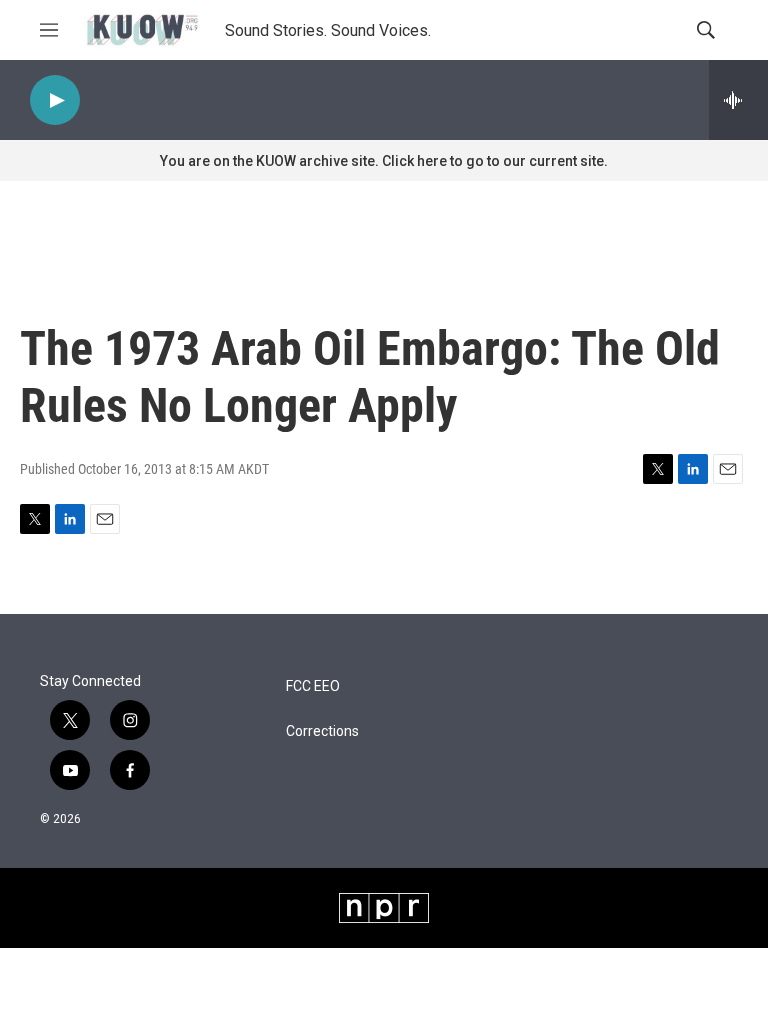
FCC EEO (313, 686)
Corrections (322, 731)
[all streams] (738, 100)
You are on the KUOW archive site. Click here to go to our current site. (384, 161)
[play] (55, 100)
